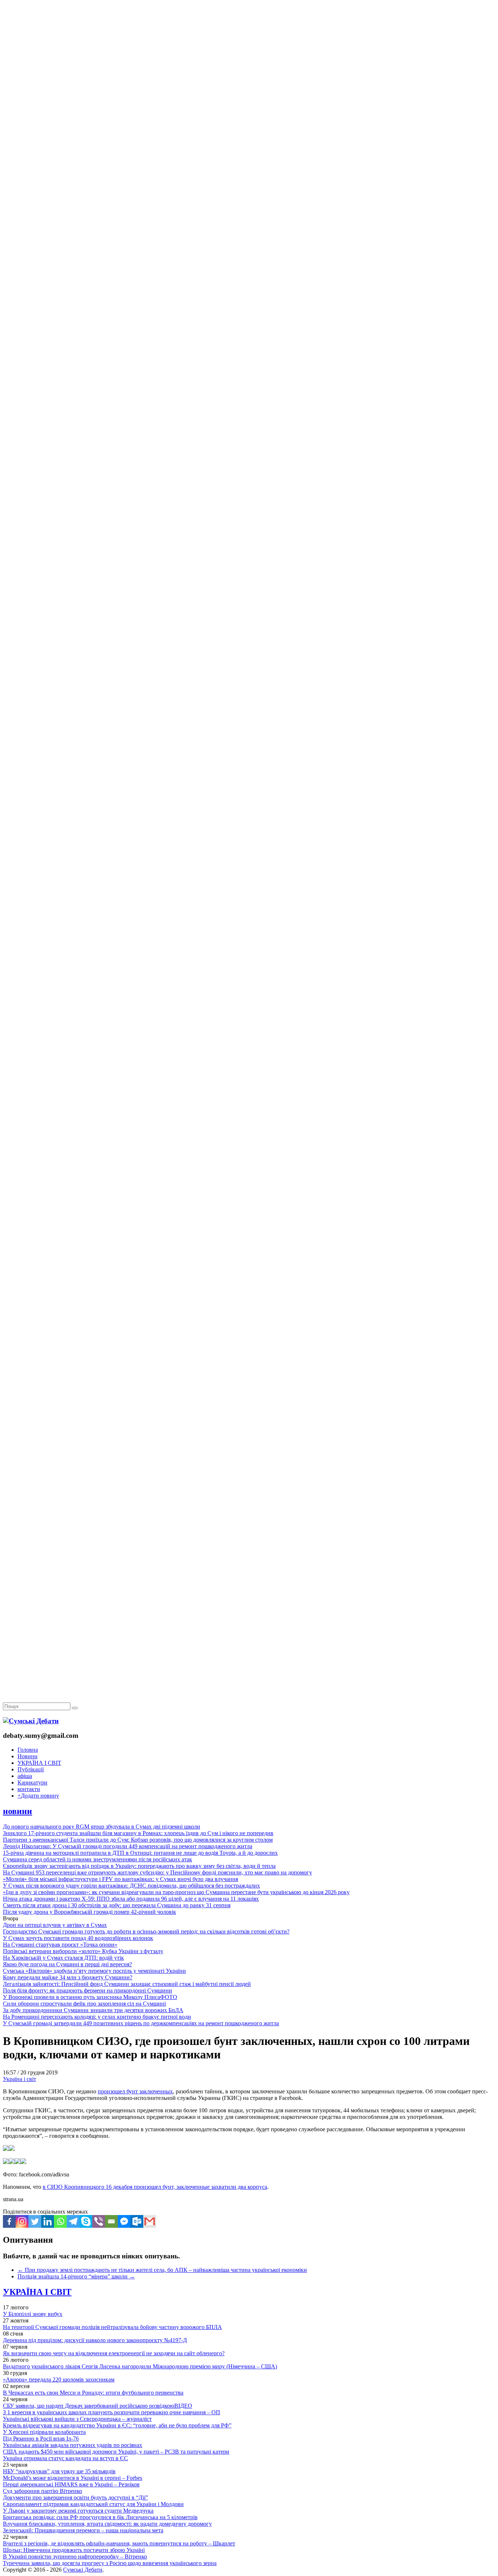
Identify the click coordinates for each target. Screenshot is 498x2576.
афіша (25, 1776)
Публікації (31, 1769)
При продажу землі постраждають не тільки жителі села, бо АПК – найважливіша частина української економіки (162, 2270)
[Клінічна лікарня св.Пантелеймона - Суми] (249, 56)
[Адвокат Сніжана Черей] (249, 112)
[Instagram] (22, 2221)
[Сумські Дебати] (31, 1721)
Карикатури (32, 1782)
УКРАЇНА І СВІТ (39, 1763)
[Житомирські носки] (249, 168)
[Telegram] (73, 2221)
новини (17, 1811)
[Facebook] (9, 2221)
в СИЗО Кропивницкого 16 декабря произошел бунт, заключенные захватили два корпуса (155, 2187)
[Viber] (99, 2221)
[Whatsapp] (60, 2221)
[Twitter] (35, 2221)
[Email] (111, 2221)
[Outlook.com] (137, 2221)
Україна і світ (20, 2079)
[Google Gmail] (150, 2221)
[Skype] (86, 2221)
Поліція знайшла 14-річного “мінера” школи (76, 2276)
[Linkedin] (48, 2221)
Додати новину (38, 1796)
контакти (29, 1789)
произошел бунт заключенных (135, 2091)
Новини (28, 1756)
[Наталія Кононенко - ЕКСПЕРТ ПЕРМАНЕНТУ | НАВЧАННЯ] (249, 224)
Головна (28, 1750)
